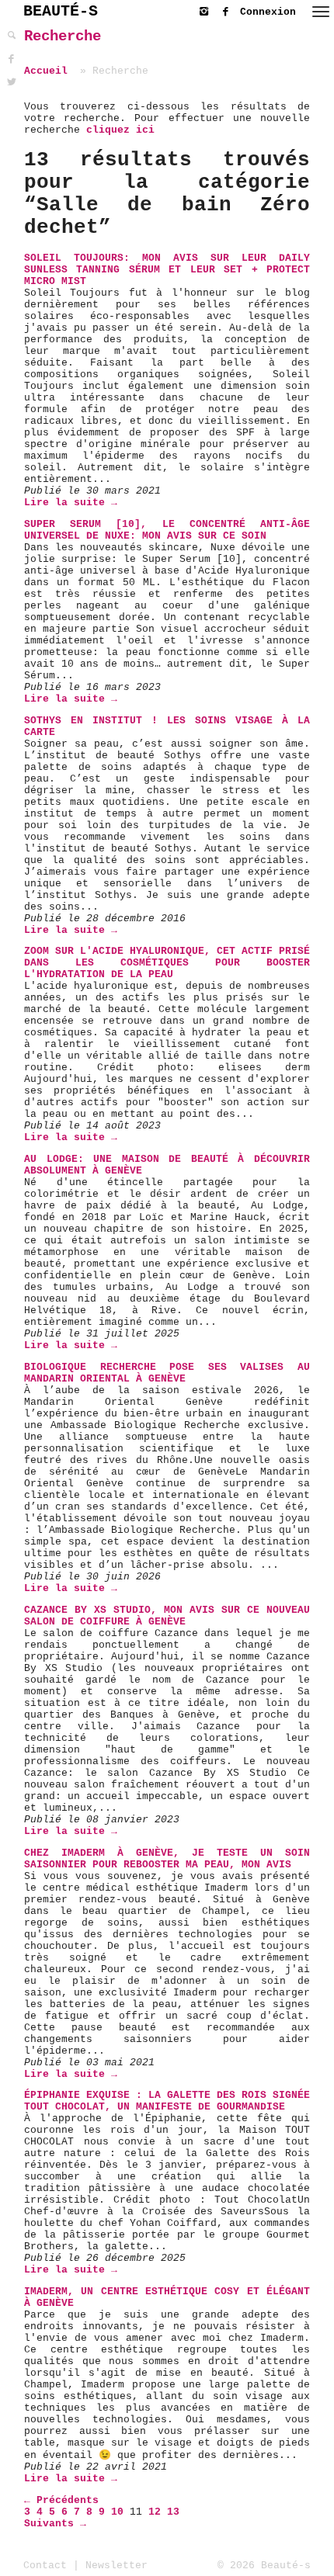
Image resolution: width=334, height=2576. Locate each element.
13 (173, 2512)
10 (117, 2512)
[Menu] (321, 12)
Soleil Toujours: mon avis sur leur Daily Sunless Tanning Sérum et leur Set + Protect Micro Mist (167, 270)
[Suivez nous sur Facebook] (229, 9)
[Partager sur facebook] (12, 59)
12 (155, 2512)
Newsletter (117, 2566)
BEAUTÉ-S (61, 11)
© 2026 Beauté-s (264, 2566)
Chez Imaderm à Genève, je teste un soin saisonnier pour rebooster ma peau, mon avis (167, 1859)
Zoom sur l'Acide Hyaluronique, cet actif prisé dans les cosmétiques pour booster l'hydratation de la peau (167, 963)
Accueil (46, 71)
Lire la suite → (71, 503)
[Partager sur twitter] (12, 83)
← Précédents (61, 2500)
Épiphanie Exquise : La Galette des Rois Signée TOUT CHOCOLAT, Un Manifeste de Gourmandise (167, 2101)
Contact (45, 2566)
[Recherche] (12, 36)
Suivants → (55, 2524)
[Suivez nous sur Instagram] (207, 9)
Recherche (63, 36)
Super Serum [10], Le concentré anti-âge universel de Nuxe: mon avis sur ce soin (167, 530)
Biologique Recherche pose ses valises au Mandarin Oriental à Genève (167, 1373)
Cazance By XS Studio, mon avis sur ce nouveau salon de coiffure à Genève (167, 1616)
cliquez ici (120, 130)
